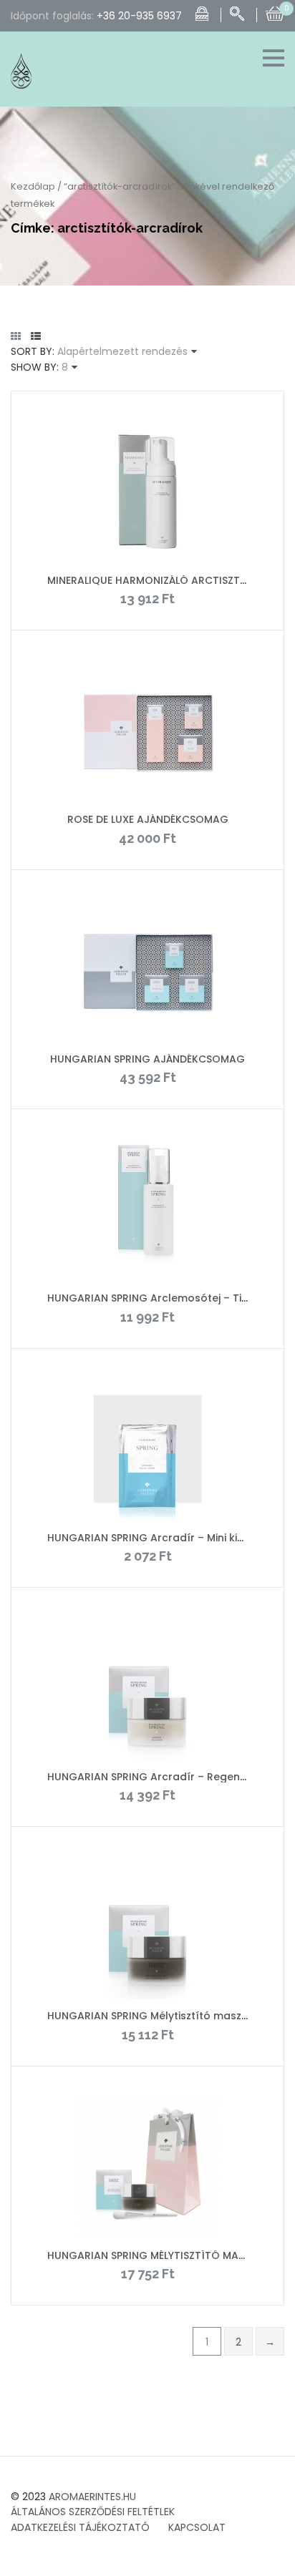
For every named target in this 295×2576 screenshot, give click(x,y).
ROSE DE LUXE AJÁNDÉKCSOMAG (148, 819)
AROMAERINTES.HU (92, 2497)
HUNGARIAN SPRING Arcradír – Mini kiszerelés (164, 1538)
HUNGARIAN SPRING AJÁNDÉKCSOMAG (147, 1059)
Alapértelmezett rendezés (122, 351)
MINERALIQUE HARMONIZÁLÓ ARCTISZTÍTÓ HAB (165, 580)
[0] (275, 12)
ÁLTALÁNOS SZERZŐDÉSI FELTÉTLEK (93, 2512)
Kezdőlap (33, 186)
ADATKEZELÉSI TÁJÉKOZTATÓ (80, 2527)
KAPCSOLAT (197, 2527)
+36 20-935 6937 (139, 16)
